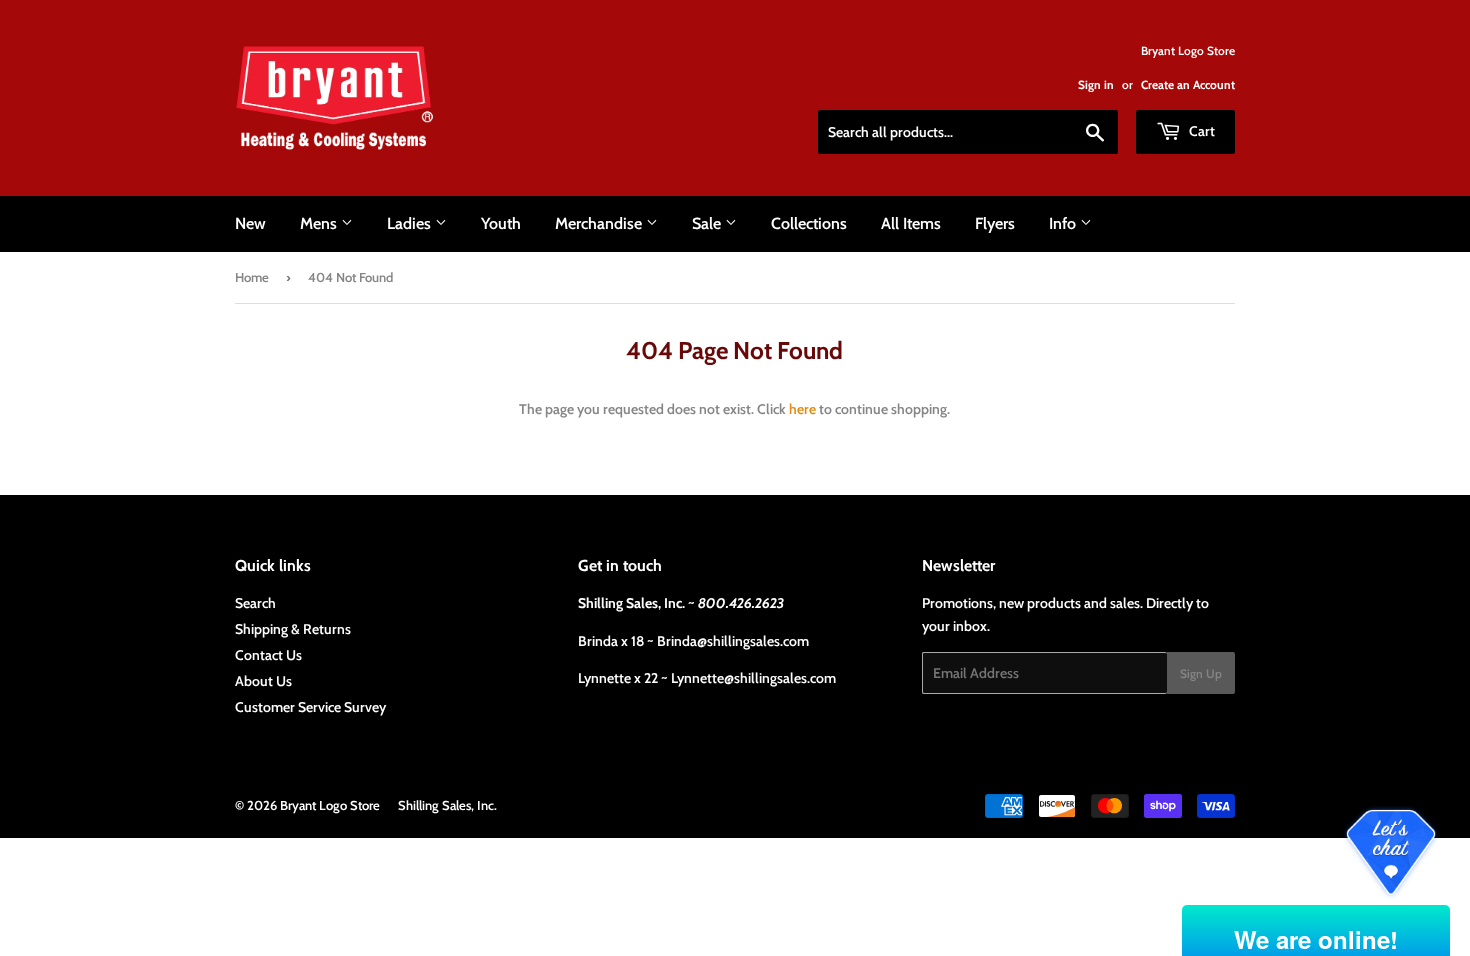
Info (1064, 223)
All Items (911, 223)
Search (255, 603)
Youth (501, 223)
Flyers (995, 223)
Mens (320, 223)
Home (252, 277)
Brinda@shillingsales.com (733, 641)
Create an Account (1188, 85)
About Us (263, 681)
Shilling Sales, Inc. (447, 805)
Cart (1200, 131)
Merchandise (600, 223)
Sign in (1096, 85)
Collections (809, 223)
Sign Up (1201, 673)
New (250, 223)
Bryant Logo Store (330, 805)
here (802, 409)
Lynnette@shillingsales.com (753, 678)
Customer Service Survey (310, 707)
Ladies (411, 223)
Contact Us (268, 655)
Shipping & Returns (293, 629)
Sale (708, 223)
